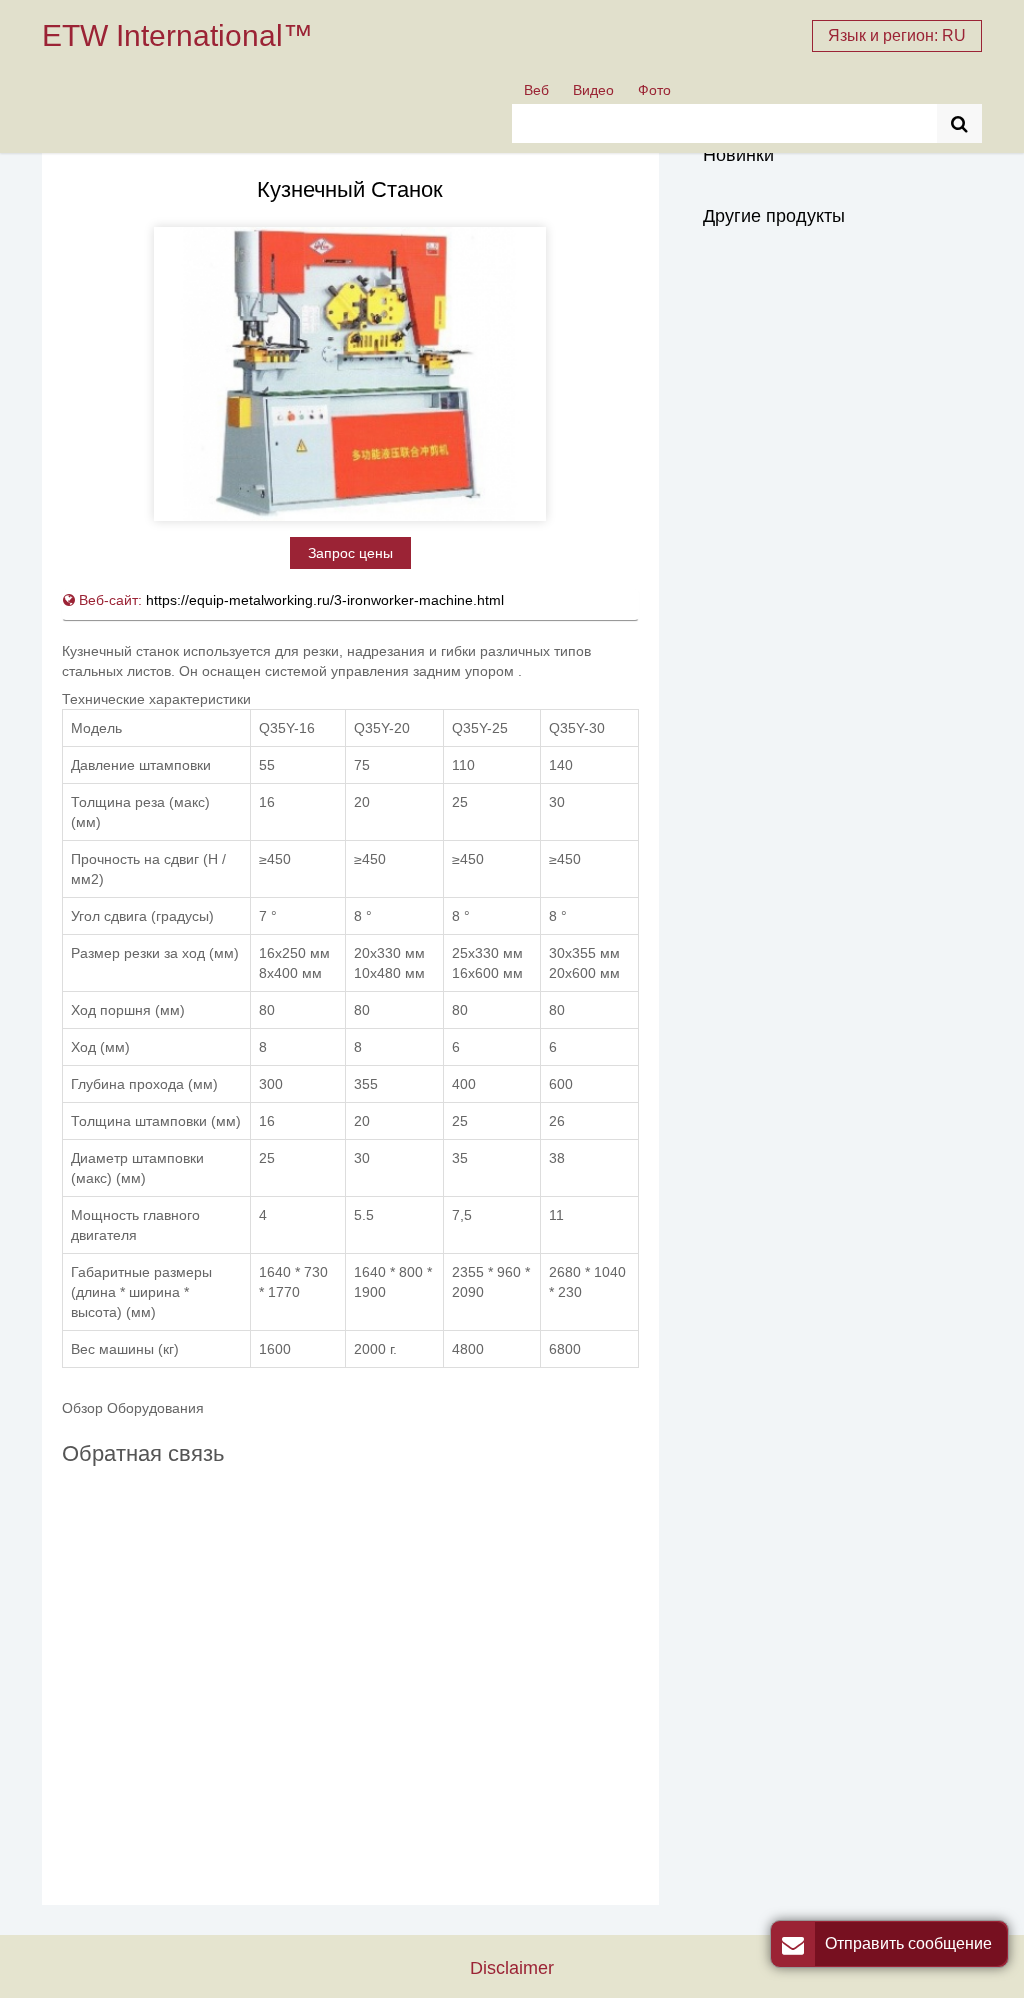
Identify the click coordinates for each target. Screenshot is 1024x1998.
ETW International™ (177, 35)
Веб (536, 90)
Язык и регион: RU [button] (897, 35)
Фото (654, 90)
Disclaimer (512, 1967)
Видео (593, 90)
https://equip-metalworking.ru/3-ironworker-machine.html (325, 600)
